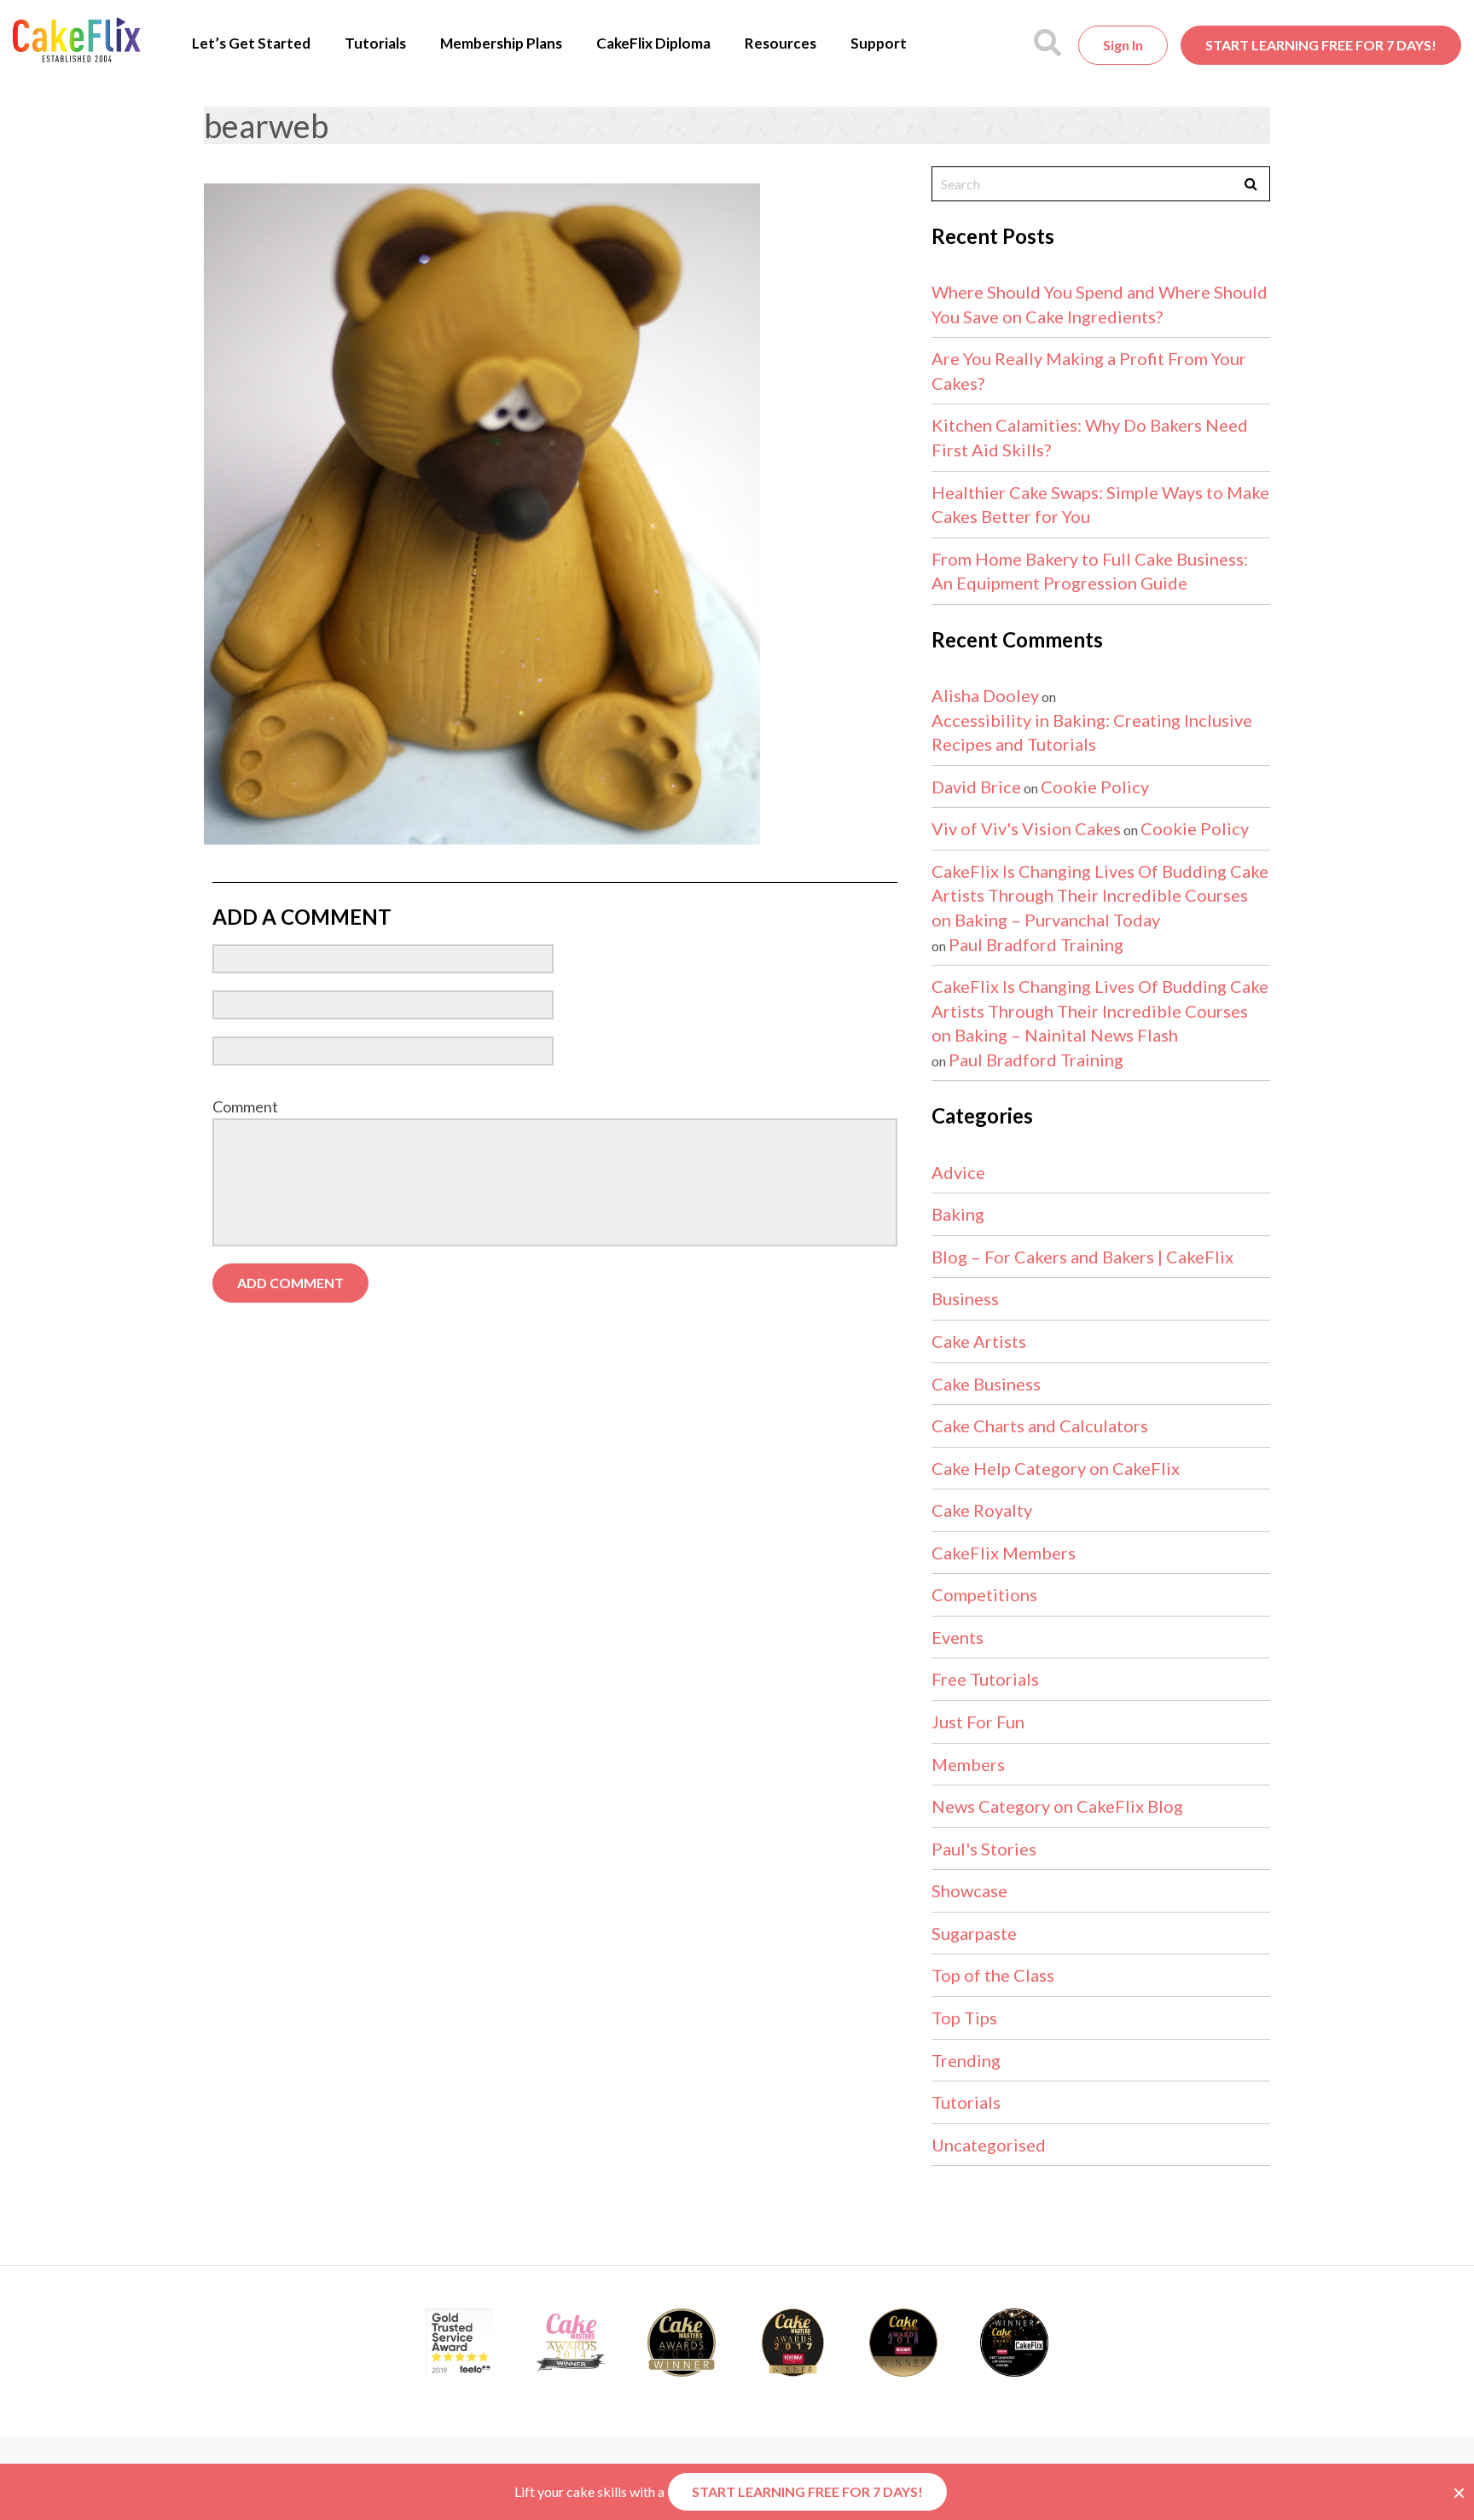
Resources (781, 43)
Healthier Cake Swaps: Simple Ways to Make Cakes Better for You (1100, 505)
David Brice (976, 787)
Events (958, 1637)
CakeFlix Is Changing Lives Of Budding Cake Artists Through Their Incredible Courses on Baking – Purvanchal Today (1100, 895)
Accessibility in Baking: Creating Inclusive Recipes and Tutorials (1092, 732)
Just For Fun (978, 1722)
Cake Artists (979, 1341)
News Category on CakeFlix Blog (1057, 1806)
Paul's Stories (984, 1849)
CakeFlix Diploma (653, 43)
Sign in (1123, 45)
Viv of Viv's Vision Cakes (1026, 828)
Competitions (984, 1594)
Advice (958, 1172)
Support (879, 43)
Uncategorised (989, 2145)
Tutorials (375, 43)
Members (968, 1764)
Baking (958, 1214)
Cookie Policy (1095, 787)
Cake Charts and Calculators (1040, 1425)
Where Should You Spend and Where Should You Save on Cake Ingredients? (1100, 304)
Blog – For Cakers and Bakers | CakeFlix (1082, 1257)
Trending (966, 2060)
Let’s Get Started (251, 43)
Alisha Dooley (985, 695)
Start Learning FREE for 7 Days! (1321, 45)
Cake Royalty (982, 1510)
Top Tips (964, 2018)
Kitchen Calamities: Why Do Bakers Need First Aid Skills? (1090, 437)
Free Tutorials (985, 1679)
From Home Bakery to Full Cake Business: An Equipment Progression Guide (1090, 571)
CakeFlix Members (1004, 1553)
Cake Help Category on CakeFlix (1056, 1468)
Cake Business (986, 1384)
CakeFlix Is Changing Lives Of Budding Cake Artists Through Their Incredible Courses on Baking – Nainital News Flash (1100, 1010)
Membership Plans (501, 43)
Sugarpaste (974, 1933)
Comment (245, 1106)
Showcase (969, 1890)
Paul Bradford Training (1036, 944)
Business (965, 1298)
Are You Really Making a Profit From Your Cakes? (1089, 371)
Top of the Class (993, 1975)
